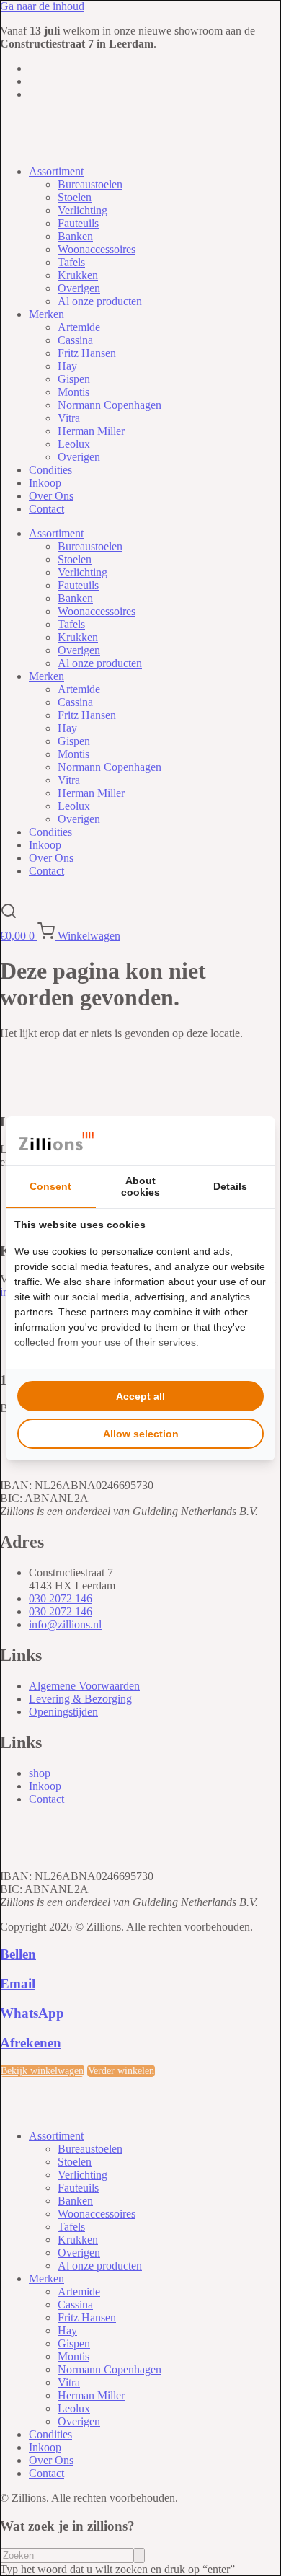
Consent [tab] (50, 1186)
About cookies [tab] (140, 1186)
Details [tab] (230, 1186)
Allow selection (141, 1434)
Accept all (140, 1396)
